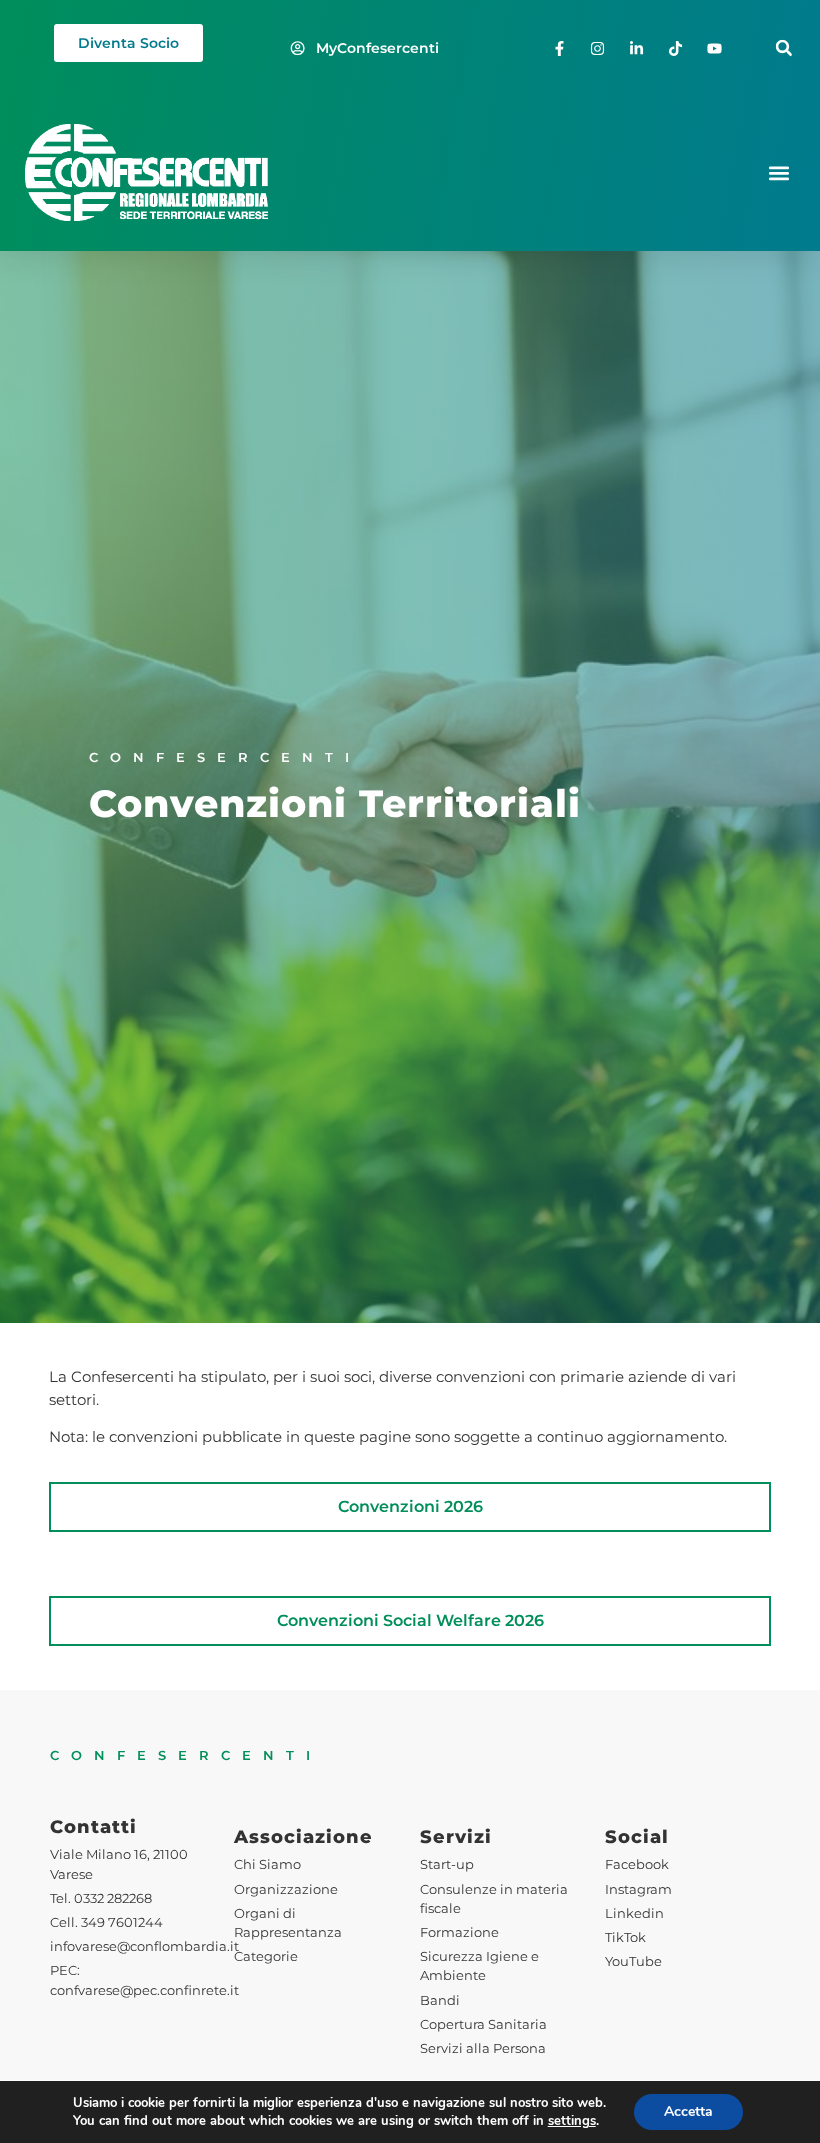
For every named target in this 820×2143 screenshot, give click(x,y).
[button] (783, 48)
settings (572, 2121)
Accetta (688, 2111)
